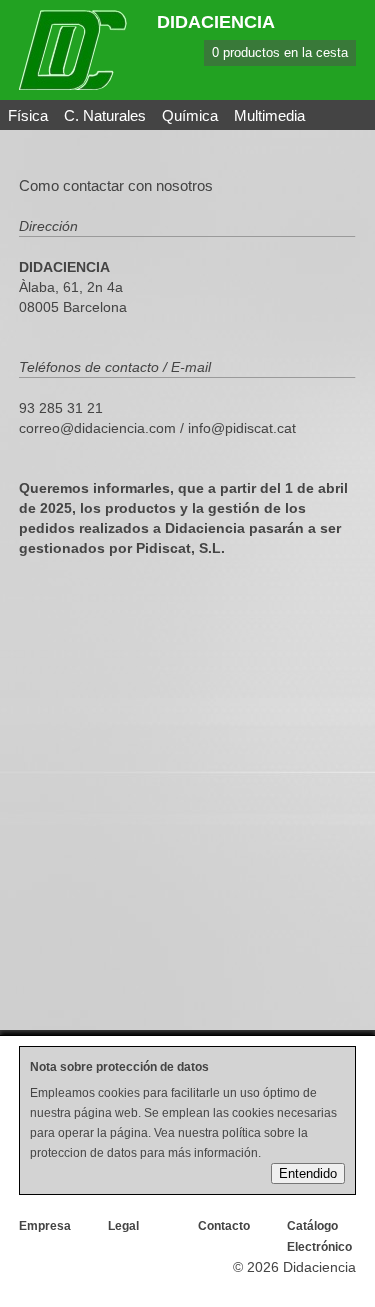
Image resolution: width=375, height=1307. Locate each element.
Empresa (45, 1226)
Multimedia (269, 115)
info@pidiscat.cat (242, 428)
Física (28, 115)
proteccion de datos (83, 1153)
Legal (123, 1226)
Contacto (224, 1226)
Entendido (308, 1173)
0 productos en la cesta (280, 52)
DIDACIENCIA (216, 22)
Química (190, 115)
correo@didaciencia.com (97, 428)
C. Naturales (105, 115)
